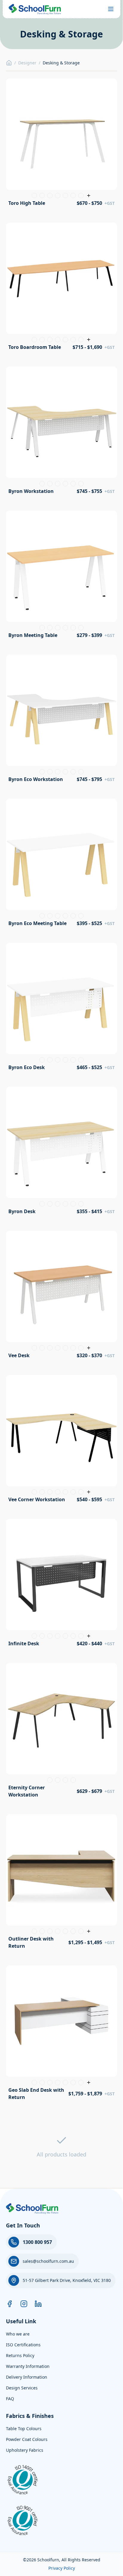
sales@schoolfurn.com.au (48, 2261)
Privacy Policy (62, 2568)
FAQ (10, 2399)
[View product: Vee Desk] (61, 1297)
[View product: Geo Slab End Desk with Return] (61, 2035)
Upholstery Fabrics (25, 2450)
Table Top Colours (24, 2429)
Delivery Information (27, 2377)
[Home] (9, 63)
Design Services (22, 2388)
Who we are (18, 2334)
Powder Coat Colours (27, 2439)
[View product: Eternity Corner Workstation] (61, 1732)
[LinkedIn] (38, 2304)
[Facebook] (10, 2304)
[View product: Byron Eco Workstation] (61, 721)
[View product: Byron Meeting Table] (61, 576)
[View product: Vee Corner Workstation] (61, 1441)
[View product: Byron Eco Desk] (61, 1009)
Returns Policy (20, 2355)
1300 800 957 (37, 2242)
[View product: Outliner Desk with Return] (61, 1884)
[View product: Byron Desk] (61, 1153)
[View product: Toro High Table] (61, 144)
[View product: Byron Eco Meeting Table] (61, 865)
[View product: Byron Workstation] (61, 432)
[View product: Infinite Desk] (61, 1585)
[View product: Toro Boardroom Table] (61, 288)
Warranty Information (28, 2366)
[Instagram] (24, 2304)
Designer (27, 63)
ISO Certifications (23, 2345)
